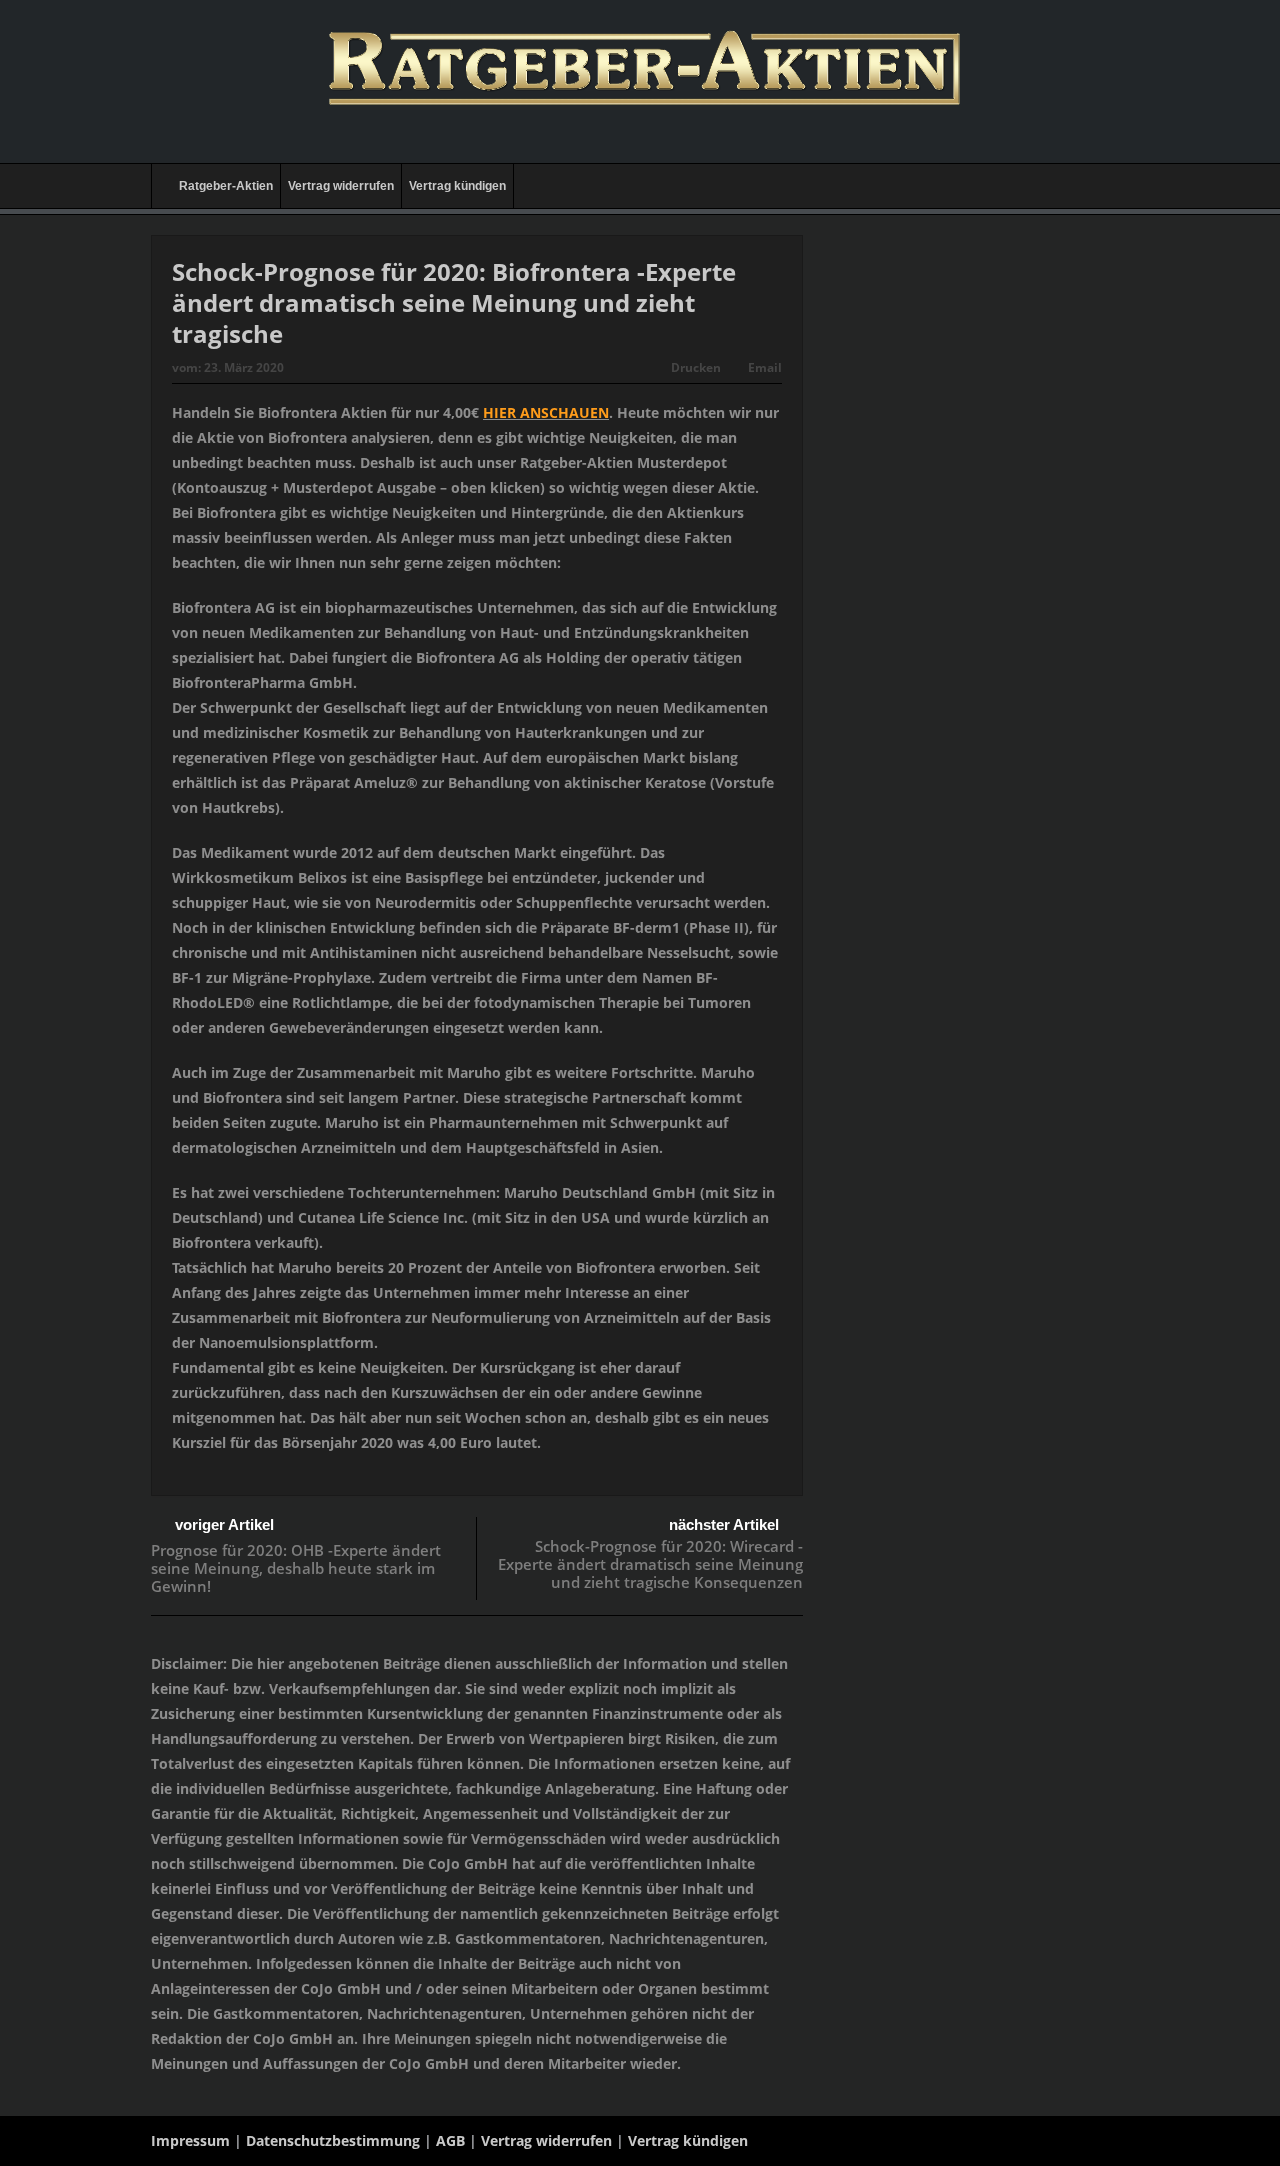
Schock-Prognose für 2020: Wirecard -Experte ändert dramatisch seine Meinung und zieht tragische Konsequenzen (650, 1564)
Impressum (190, 2140)
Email (765, 367)
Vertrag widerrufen (341, 186)
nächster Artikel (724, 1524)
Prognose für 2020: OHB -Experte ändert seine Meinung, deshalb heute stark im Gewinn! (296, 1568)
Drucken (696, 367)
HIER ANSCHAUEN (546, 412)
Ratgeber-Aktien (226, 186)
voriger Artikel (224, 1524)
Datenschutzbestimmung (333, 2140)
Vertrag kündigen (457, 186)
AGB (450, 2140)
